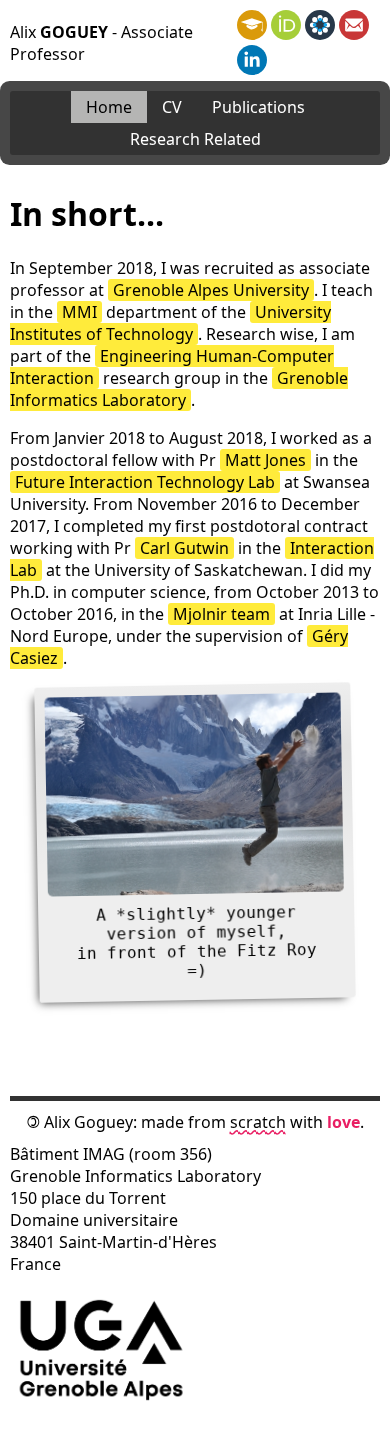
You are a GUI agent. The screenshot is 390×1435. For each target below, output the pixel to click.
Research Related (195, 139)
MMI (79, 312)
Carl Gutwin (184, 548)
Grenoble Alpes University (211, 290)
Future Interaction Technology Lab (145, 482)
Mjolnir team (221, 614)
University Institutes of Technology (170, 323)
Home (109, 107)
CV (172, 107)
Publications (258, 107)
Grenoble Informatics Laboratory (179, 389)
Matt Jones (265, 460)
